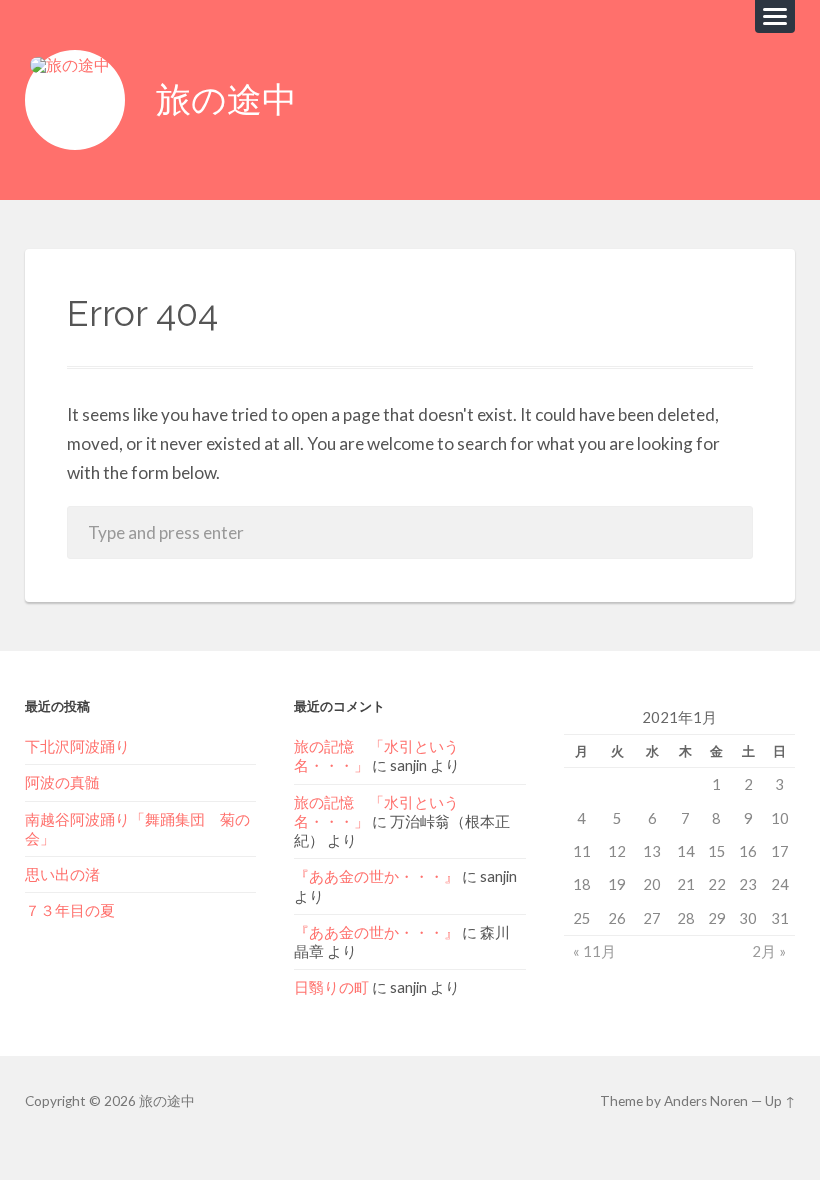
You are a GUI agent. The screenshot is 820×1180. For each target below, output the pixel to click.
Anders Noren (706, 1101)
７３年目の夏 (70, 910)
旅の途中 (226, 99)
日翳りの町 (331, 987)
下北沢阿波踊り (85, 746)
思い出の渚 (62, 874)
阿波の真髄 (62, 782)
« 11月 (594, 951)
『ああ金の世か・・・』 (376, 876)
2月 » (769, 951)
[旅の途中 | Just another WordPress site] (75, 100)
